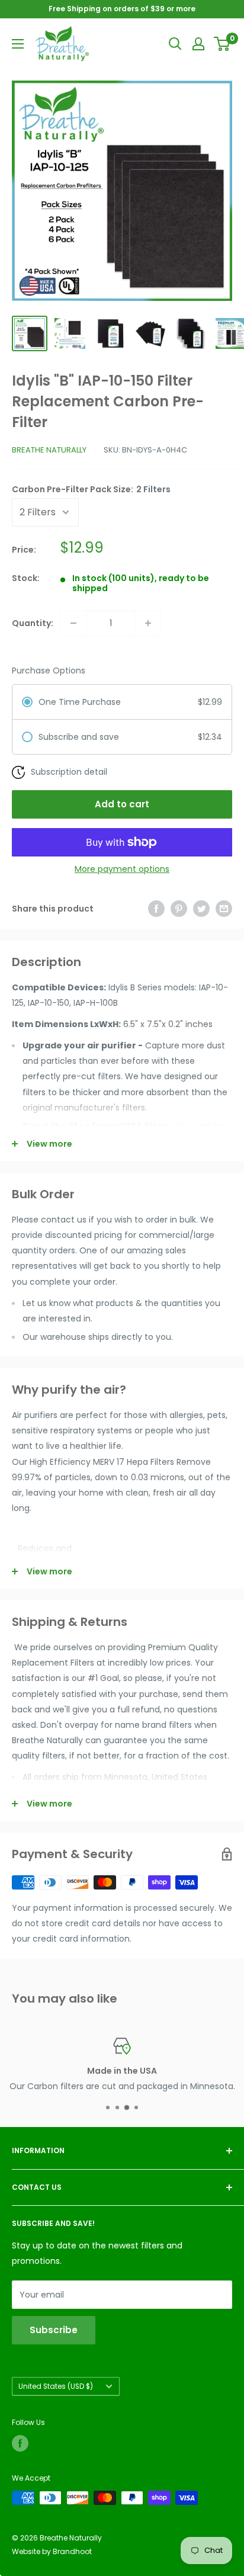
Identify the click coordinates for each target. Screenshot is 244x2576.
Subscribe (54, 2330)
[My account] (198, 44)
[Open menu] (18, 44)
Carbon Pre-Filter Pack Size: (91, 489)
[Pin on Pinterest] (179, 909)
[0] (222, 44)
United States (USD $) (56, 2386)
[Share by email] (224, 909)
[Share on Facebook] (156, 909)
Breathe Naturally (49, 450)
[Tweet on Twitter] (201, 909)
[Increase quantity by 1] (148, 623)
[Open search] (175, 44)
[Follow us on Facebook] (20, 2443)
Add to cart (122, 804)
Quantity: (33, 623)
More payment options (122, 869)
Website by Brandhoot (52, 2551)
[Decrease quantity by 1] (73, 623)
